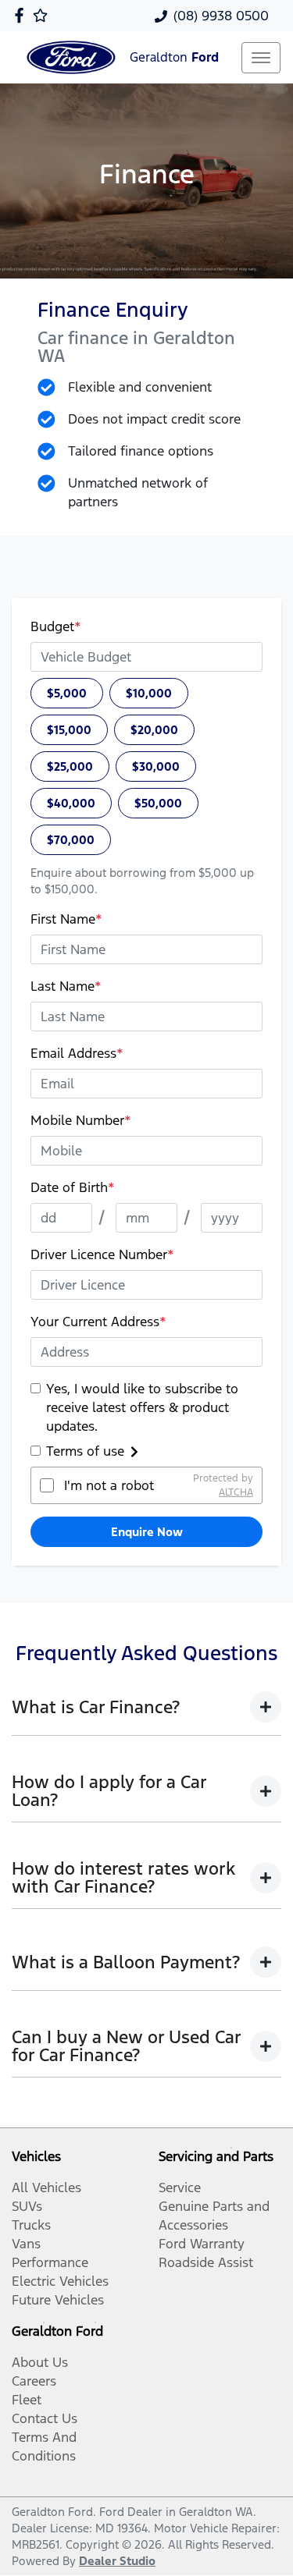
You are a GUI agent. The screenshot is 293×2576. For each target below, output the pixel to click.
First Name (66, 919)
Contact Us (45, 2418)
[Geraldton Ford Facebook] (22, 15)
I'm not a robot (109, 1485)
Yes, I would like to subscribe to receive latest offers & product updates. (142, 1407)
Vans (26, 2244)
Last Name (66, 986)
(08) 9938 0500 (221, 16)
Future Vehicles (58, 2300)
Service (180, 2187)
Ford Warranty (202, 2244)
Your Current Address (98, 1322)
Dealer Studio (117, 2561)
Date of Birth (73, 1187)
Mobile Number (81, 1120)
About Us (40, 2362)
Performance (50, 2262)
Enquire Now (147, 1532)
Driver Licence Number (102, 1254)
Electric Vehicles (60, 2281)
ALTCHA (236, 1492)
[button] (261, 58)
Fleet (27, 2400)
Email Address (77, 1053)
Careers (34, 2381)
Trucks (31, 2225)
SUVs (27, 2206)
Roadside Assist (206, 2262)
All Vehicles (46, 2187)
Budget (56, 626)
